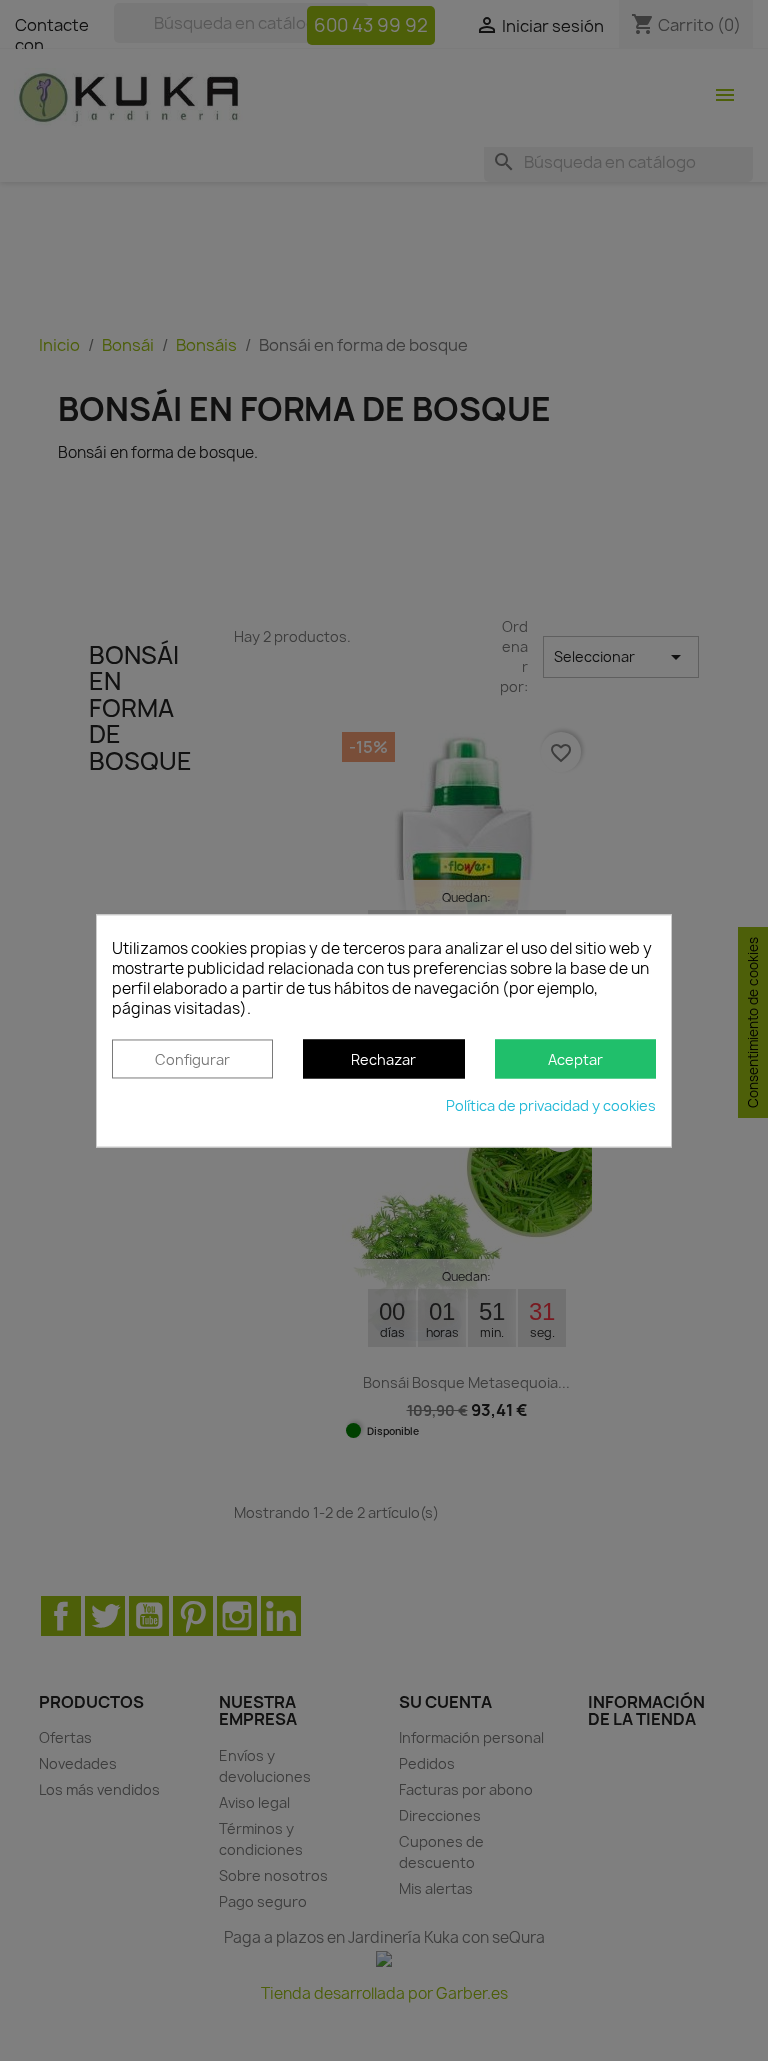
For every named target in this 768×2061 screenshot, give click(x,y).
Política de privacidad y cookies (551, 1105)
